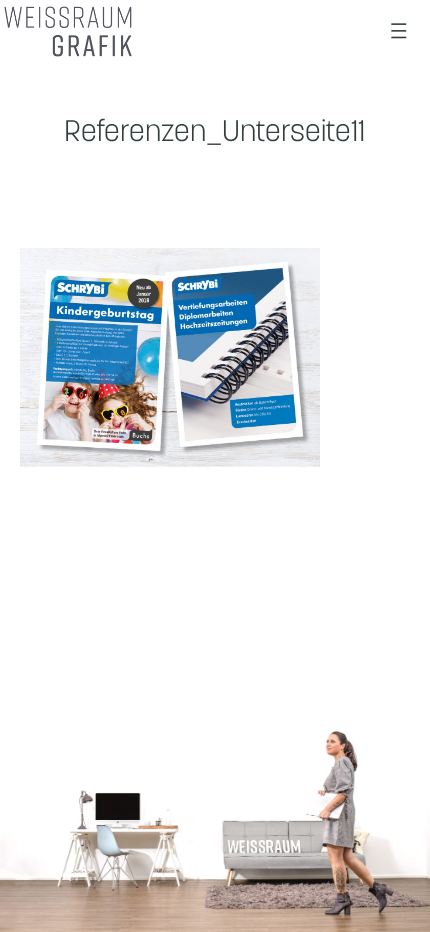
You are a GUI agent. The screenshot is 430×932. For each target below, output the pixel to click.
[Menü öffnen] (399, 31)
